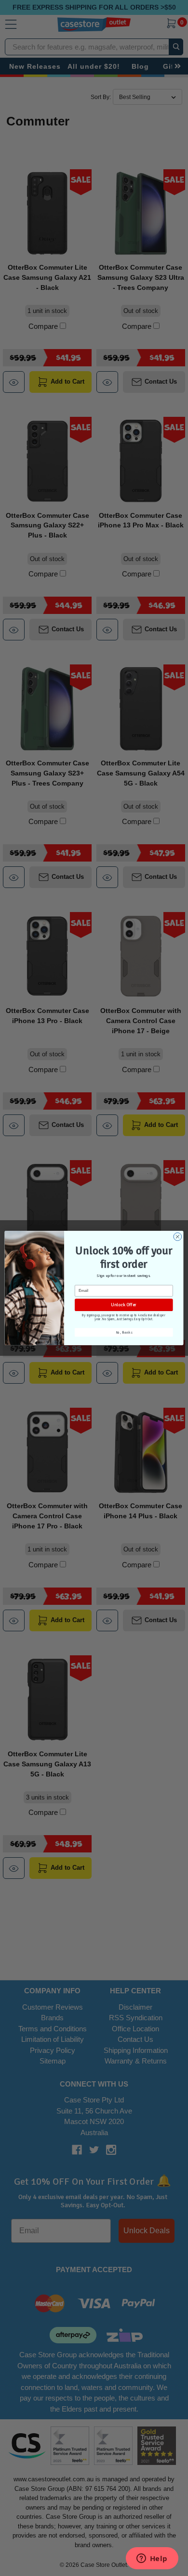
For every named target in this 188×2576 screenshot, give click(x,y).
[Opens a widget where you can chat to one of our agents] (152, 2559)
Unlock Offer (124, 1305)
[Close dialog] (178, 1237)
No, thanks (124, 1333)
